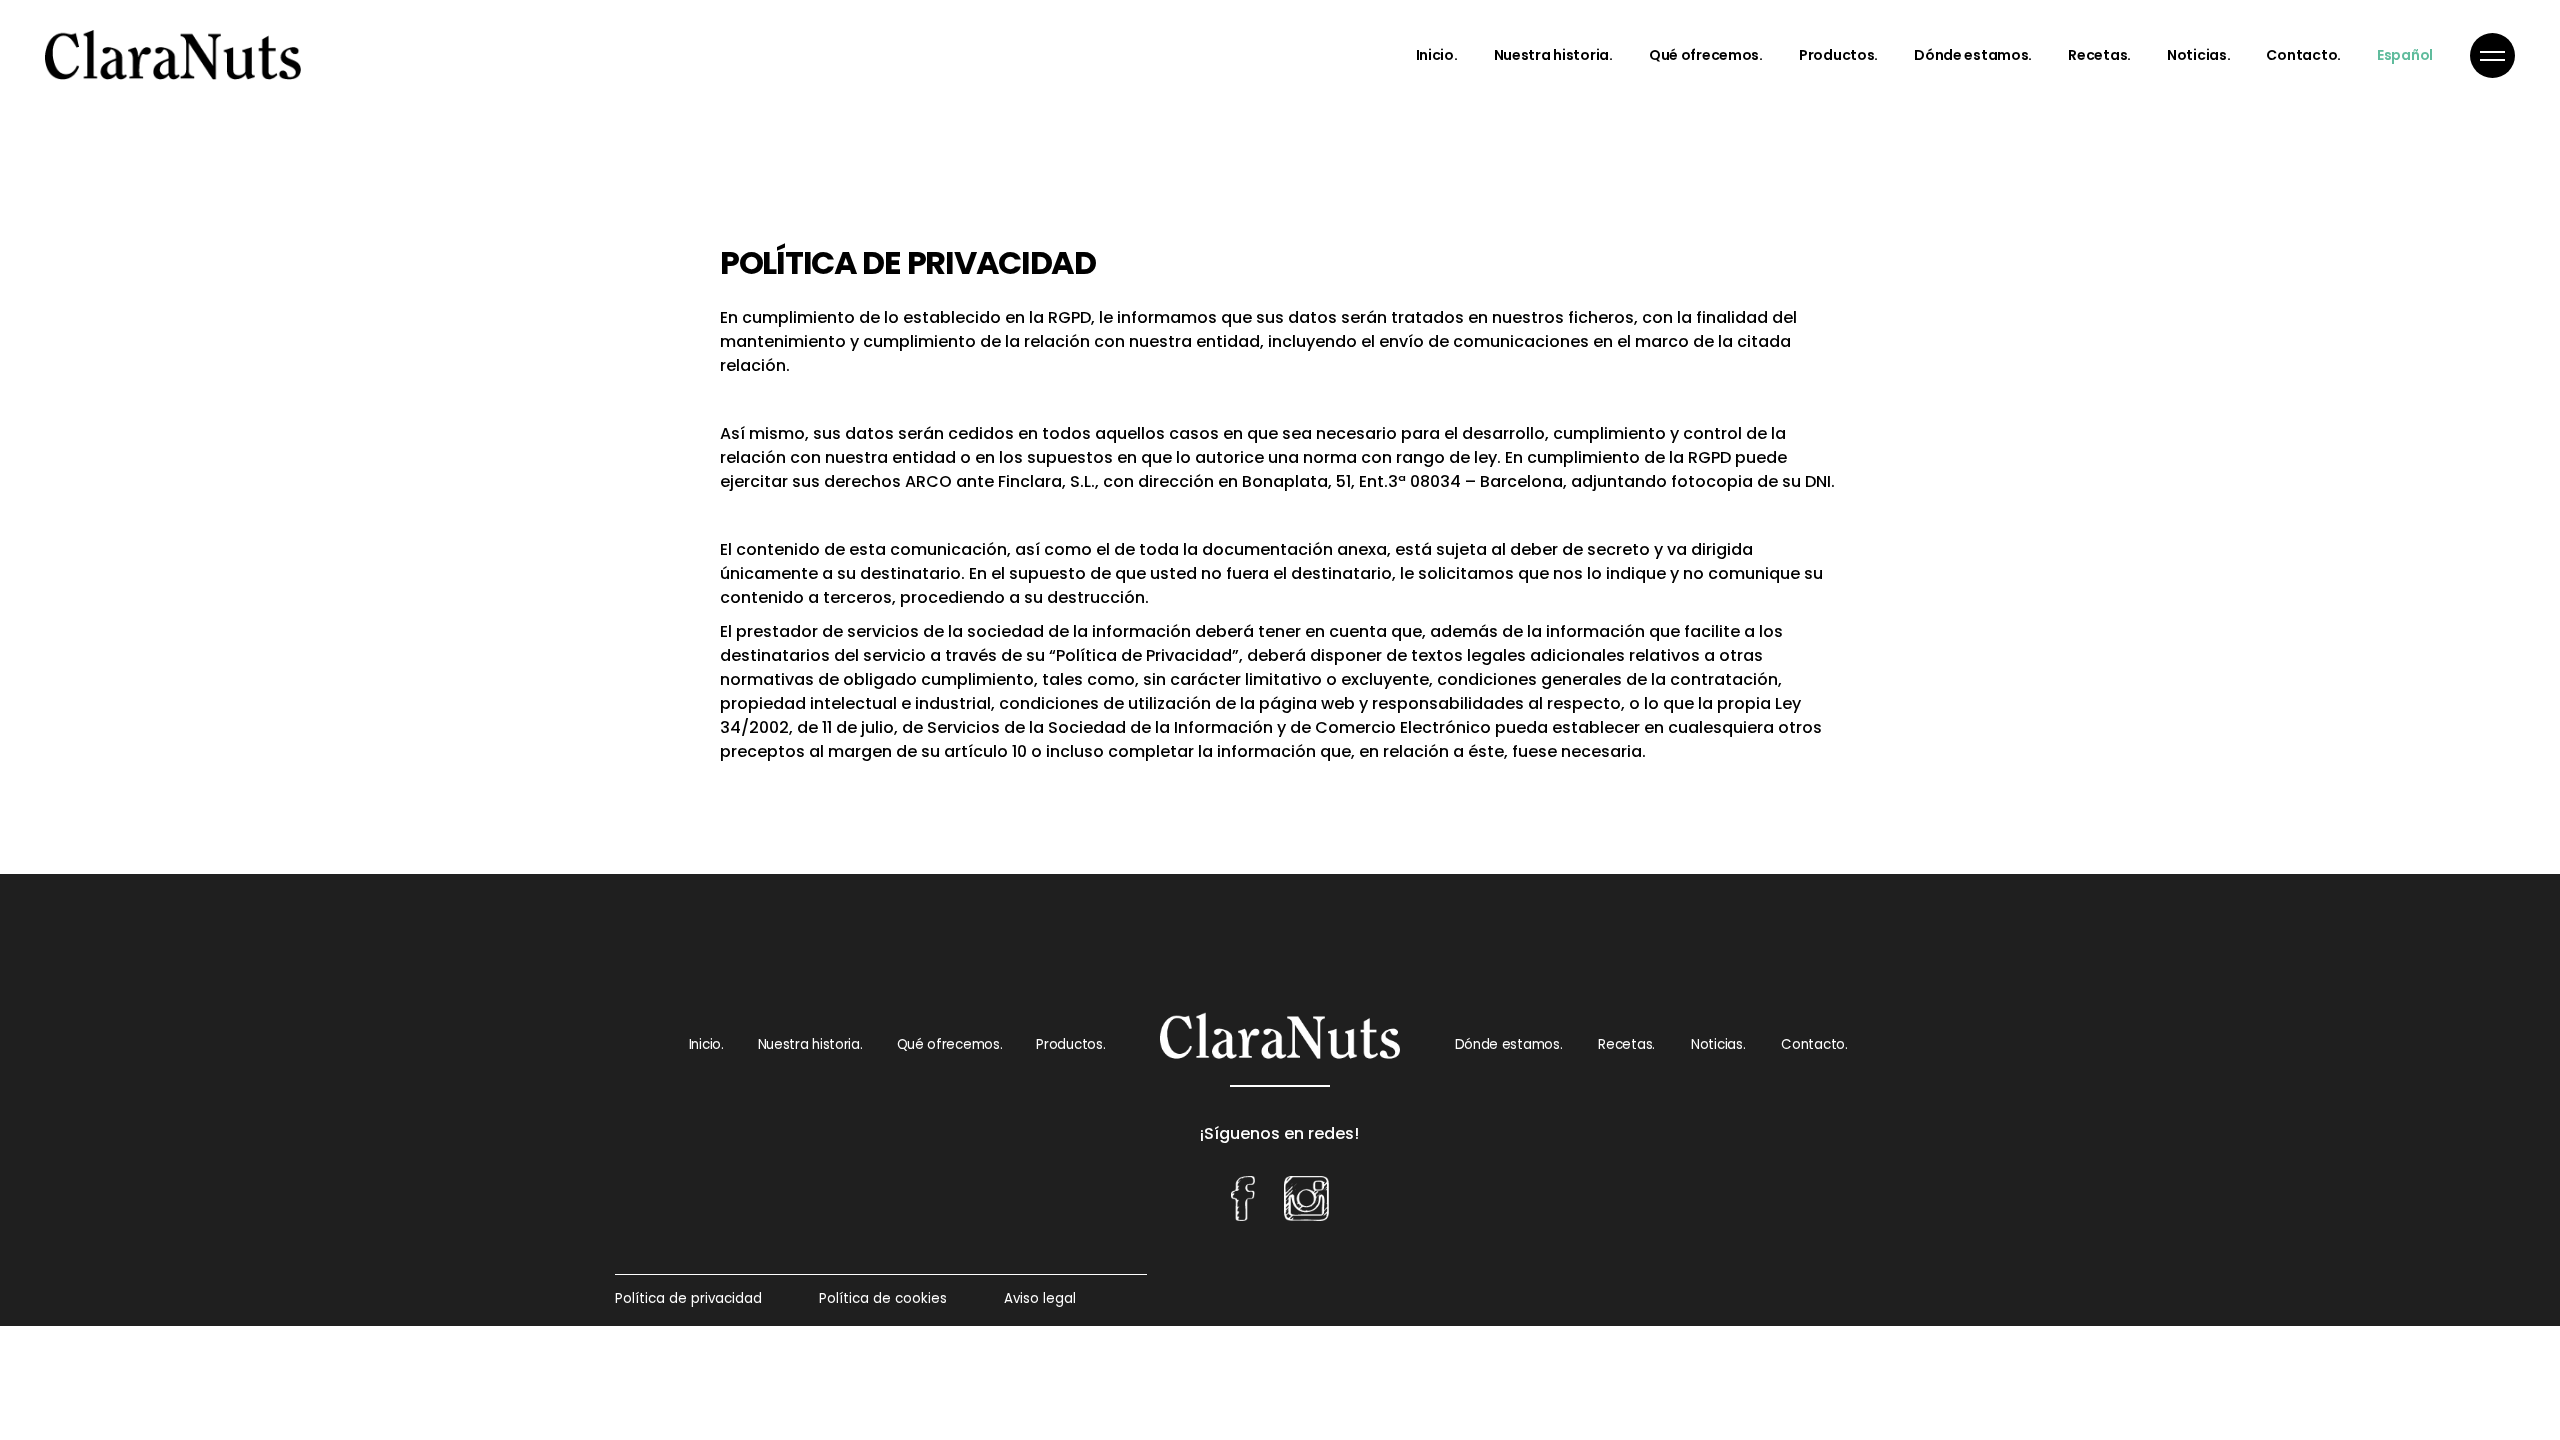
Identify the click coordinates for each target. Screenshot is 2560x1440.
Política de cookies (883, 1298)
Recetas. (1626, 1044)
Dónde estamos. (1509, 1044)
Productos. (1070, 1044)
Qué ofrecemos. (950, 1044)
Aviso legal (1040, 1298)
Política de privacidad (688, 1298)
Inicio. (706, 1044)
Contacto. (1814, 1044)
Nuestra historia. (810, 1044)
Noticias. (1718, 1044)
